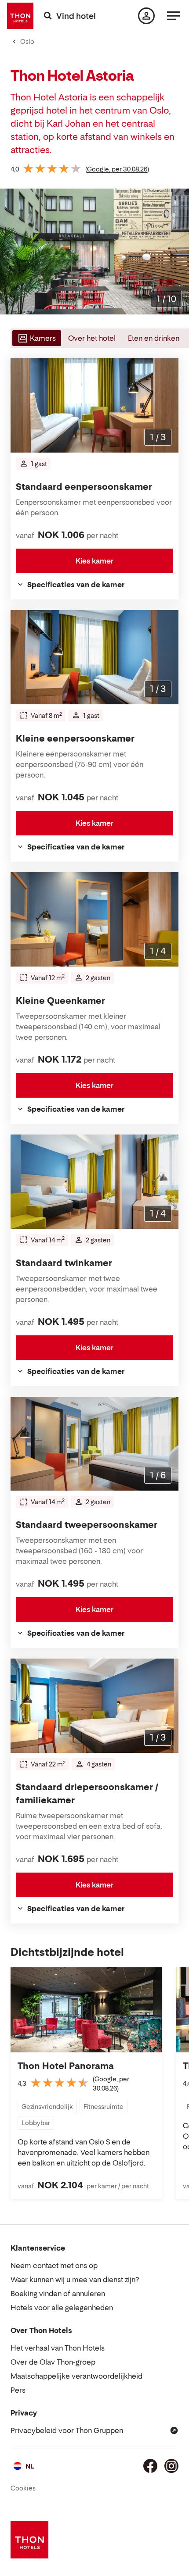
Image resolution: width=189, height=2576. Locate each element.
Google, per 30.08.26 (117, 169)
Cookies (23, 2488)
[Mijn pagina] (146, 16)
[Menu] (174, 16)
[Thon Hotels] (20, 16)
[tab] (36, 338)
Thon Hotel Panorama (66, 2066)
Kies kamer (94, 561)
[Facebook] (150, 2466)
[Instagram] (171, 2466)
